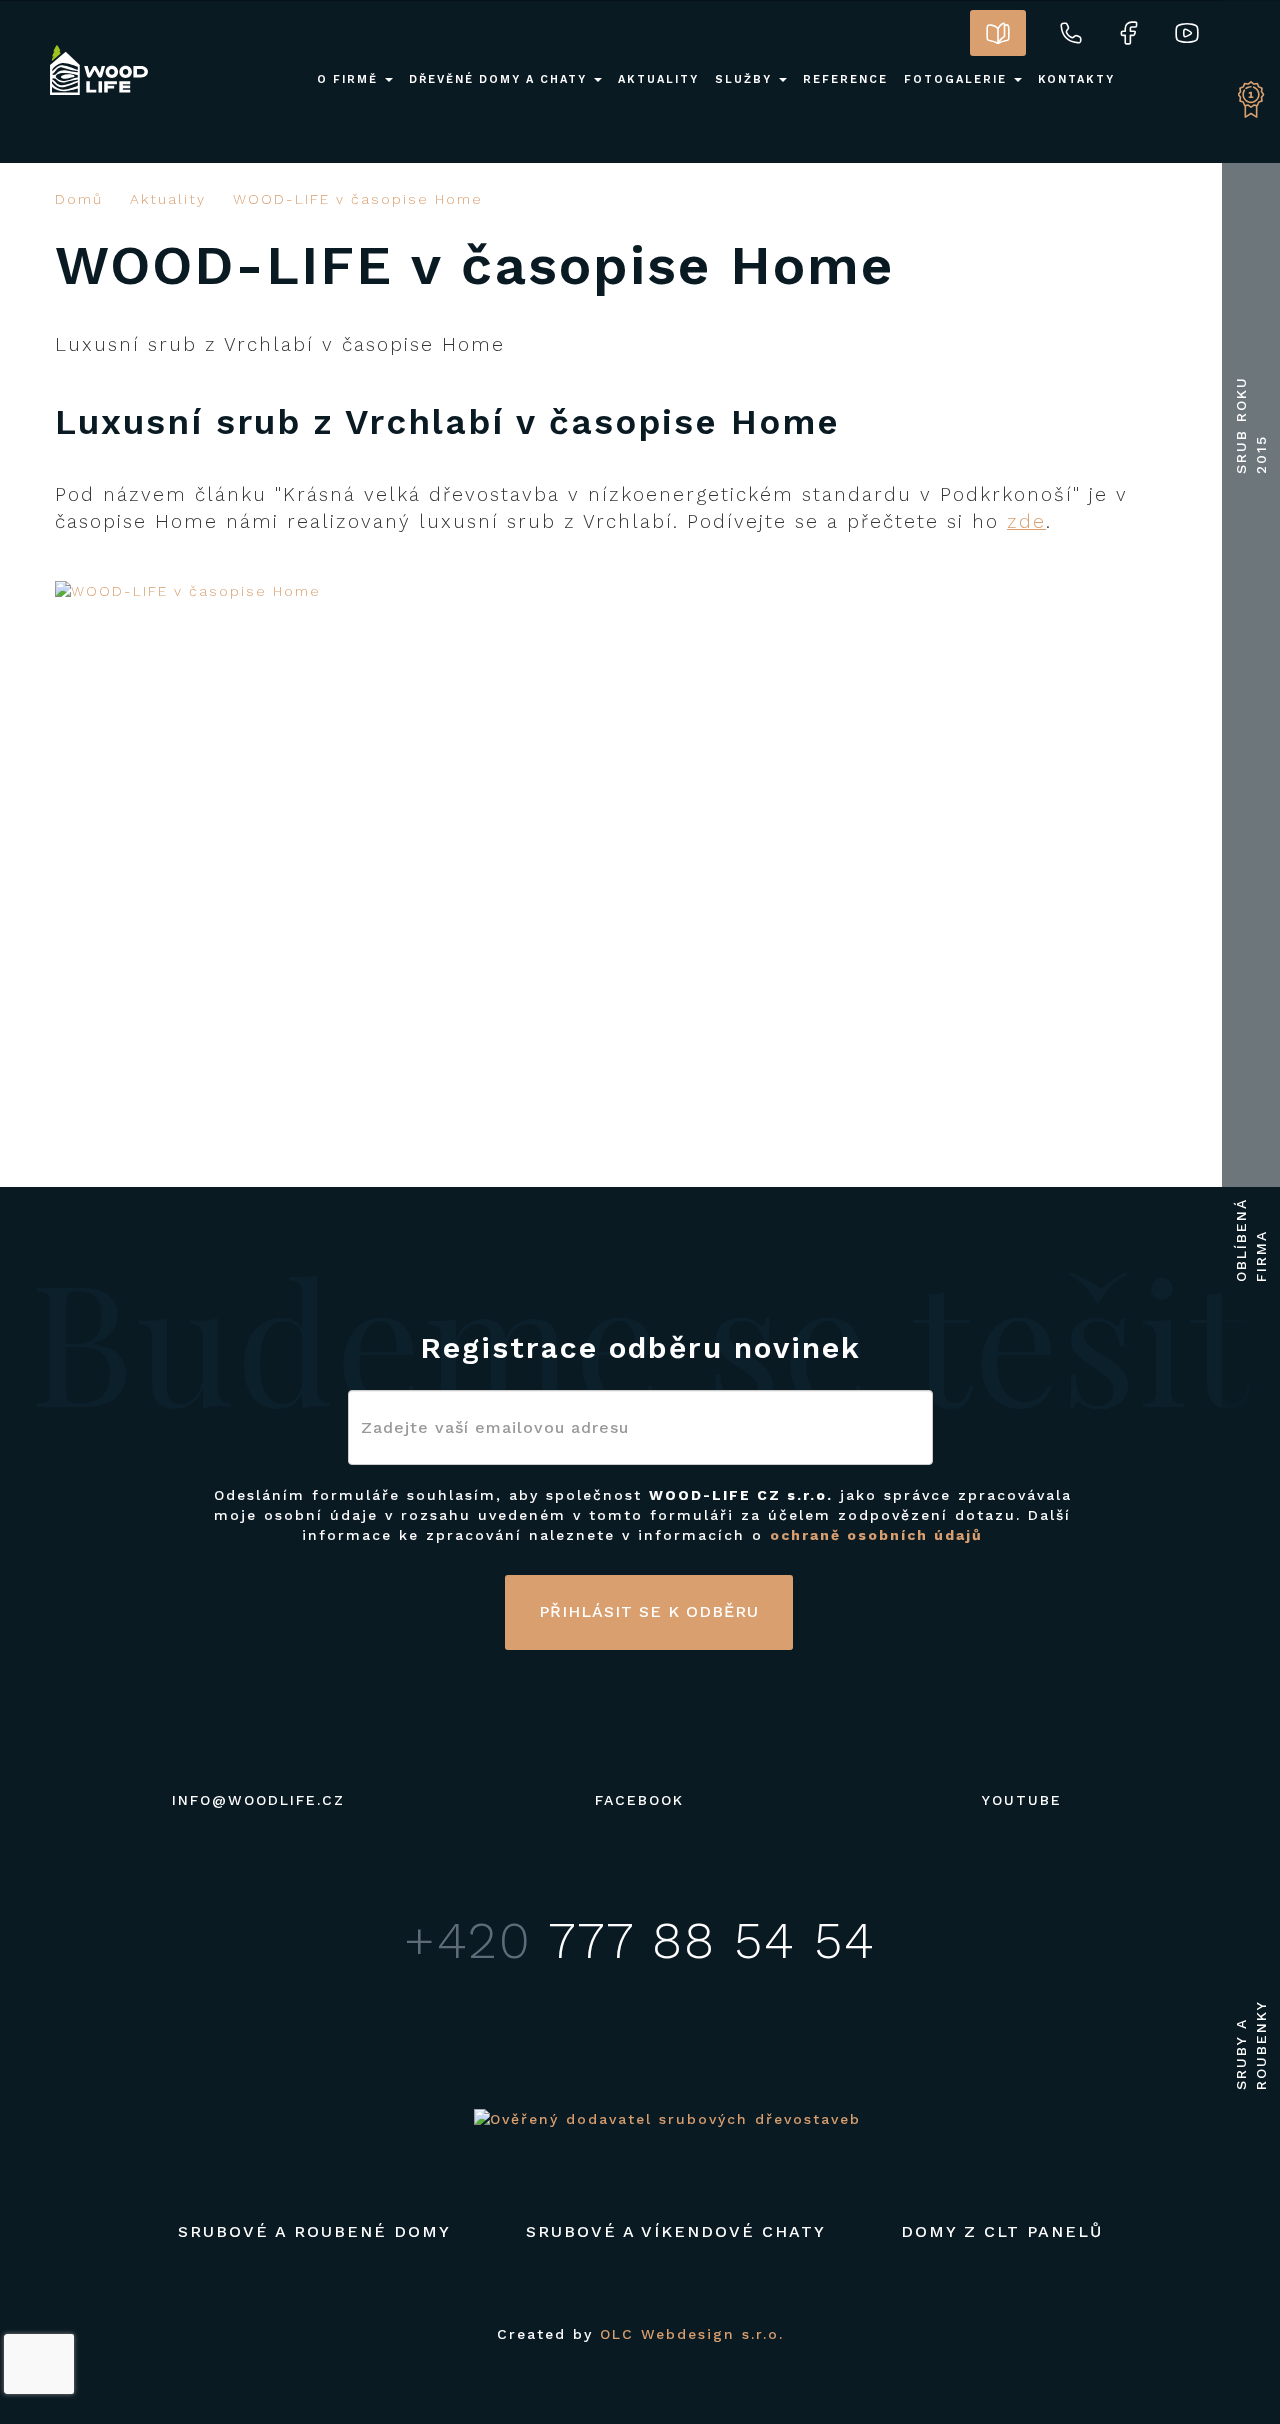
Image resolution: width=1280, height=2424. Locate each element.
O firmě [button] (350, 79)
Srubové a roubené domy (314, 2231)
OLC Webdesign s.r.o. (692, 2334)
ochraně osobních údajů (876, 1535)
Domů (79, 199)
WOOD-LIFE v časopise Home (358, 199)
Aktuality (168, 199)
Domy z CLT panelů (1002, 2231)
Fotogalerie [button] (958, 79)
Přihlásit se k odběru (649, 1611)
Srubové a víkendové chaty (676, 2231)
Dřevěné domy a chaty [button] (500, 79)
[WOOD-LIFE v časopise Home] (340, 591)
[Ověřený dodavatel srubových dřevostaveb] (667, 2118)
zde (1026, 521)
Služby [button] (746, 79)
